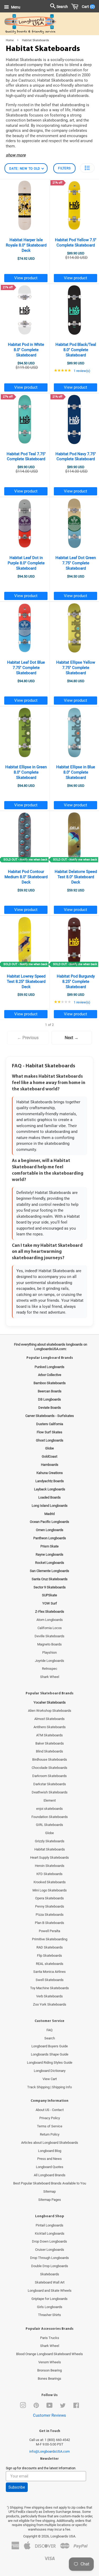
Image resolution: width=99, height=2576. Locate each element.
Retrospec (50, 1669)
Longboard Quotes (50, 2167)
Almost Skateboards (49, 1719)
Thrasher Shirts (49, 2315)
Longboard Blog (50, 2151)
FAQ (49, 2030)
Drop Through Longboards (49, 2258)
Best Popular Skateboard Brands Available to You (50, 2183)
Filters (64, 168)
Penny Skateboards (50, 1906)
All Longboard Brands (50, 2175)
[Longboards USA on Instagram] (23, 2407)
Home (10, 40)
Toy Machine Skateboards (49, 1988)
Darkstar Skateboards (50, 1784)
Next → (72, 1038)
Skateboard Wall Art (50, 2282)
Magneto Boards (49, 1644)
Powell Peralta (49, 1931)
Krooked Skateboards (50, 1882)
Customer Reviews (49, 2415)
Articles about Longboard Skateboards (50, 2143)
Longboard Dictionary (50, 2071)
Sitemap (49, 2191)
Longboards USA (63, 2536)
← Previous (28, 1038)
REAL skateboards (50, 1964)
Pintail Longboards (49, 2225)
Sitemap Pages (50, 2200)
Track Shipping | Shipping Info (49, 2087)
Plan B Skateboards (49, 1923)
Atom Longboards (50, 1620)
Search (50, 2038)
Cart (87, 7)
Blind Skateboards (49, 1751)
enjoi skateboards (49, 1809)
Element (50, 1800)
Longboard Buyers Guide (50, 2046)
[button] (87, 168)
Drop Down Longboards (49, 2241)
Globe (49, 1833)
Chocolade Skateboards (49, 1768)
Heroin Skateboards (50, 1866)
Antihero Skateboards (50, 1727)
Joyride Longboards (49, 1661)
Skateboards (50, 2274)
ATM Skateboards (49, 1735)
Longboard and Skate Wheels (50, 2291)
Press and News (49, 2159)
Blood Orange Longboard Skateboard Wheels (49, 2354)
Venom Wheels (50, 2362)
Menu (15, 7)
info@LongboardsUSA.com (49, 2451)
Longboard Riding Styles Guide (50, 2063)
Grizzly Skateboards (50, 1841)
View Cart (50, 2079)
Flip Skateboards (49, 1956)
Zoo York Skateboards (50, 2004)
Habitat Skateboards (50, 1849)
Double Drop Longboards (50, 2266)
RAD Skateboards (50, 1947)
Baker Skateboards (50, 1743)
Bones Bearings (49, 2379)
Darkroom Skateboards (49, 1776)
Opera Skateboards (49, 1898)
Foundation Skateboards (50, 1817)
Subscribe (17, 2487)
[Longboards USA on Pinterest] (36, 2407)
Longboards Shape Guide (50, 2054)
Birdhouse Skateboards (50, 1759)
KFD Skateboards (49, 1874)
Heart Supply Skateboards (49, 1857)
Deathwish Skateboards (50, 1792)
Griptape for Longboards (49, 2299)
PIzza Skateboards (50, 1915)
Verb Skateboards (49, 1996)
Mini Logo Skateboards (50, 1890)
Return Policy (50, 2134)
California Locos (50, 1628)
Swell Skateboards (50, 1980)
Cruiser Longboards (50, 2250)
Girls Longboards (50, 2307)
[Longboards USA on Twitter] (63, 2407)
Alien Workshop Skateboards (50, 1711)
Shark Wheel (50, 1677)
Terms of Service (50, 2126)
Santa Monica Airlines (49, 1972)
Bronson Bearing (49, 2370)
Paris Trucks (50, 2338)
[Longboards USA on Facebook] (76, 2407)
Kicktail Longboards (50, 2233)
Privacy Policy (50, 2118)
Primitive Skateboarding (50, 1939)
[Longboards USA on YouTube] (49, 2407)
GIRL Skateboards (49, 1825)
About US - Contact (50, 2110)
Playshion (49, 1652)
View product (26, 278)
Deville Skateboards (49, 1636)
